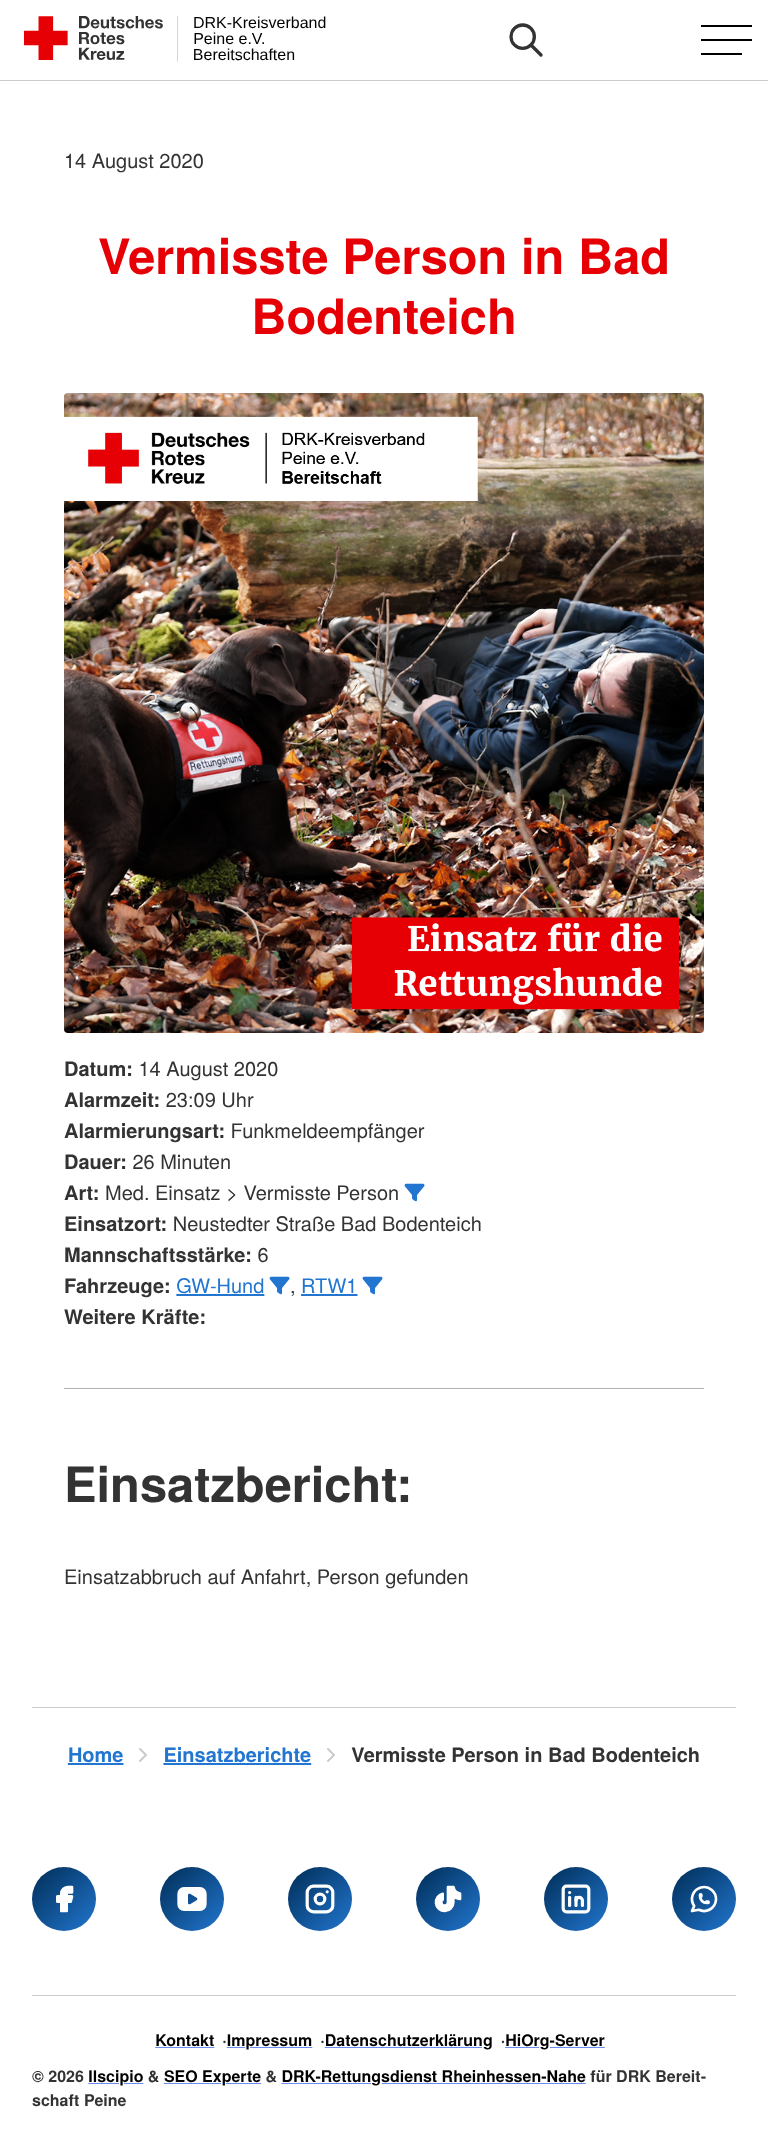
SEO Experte (212, 2075)
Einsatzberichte (237, 1754)
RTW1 (329, 1284)
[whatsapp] (704, 1899)
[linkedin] (576, 1899)
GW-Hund (220, 1284)
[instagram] (320, 1899)
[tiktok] (448, 1899)
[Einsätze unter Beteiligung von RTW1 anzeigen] (373, 1286)
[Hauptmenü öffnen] (726, 40)
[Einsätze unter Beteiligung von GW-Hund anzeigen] (280, 1286)
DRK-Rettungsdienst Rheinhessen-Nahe (434, 2075)
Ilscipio (115, 2075)
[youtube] (192, 1899)
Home (96, 1754)
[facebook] (64, 1899)
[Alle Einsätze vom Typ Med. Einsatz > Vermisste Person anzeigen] (415, 1193)
